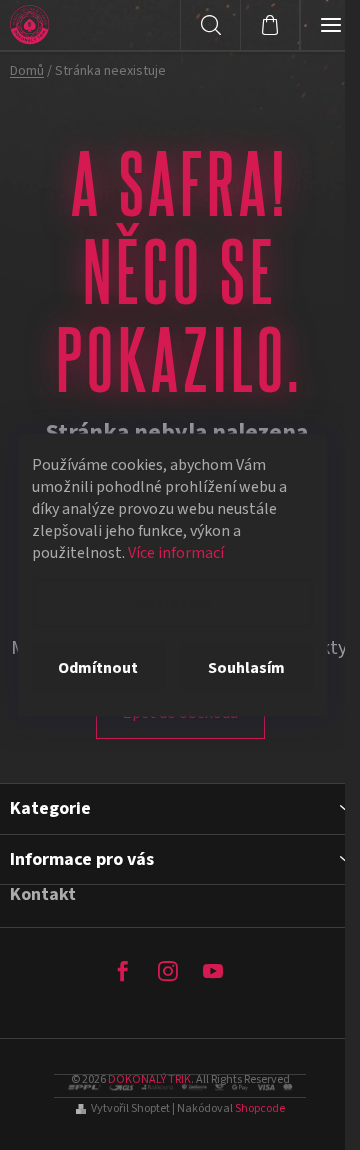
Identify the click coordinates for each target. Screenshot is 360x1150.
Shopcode (260, 1108)
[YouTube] (213, 971)
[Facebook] (123, 971)
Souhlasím (246, 668)
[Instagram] (168, 971)
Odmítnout (98, 668)
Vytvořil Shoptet (130, 1108)
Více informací (176, 553)
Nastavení (173, 604)
